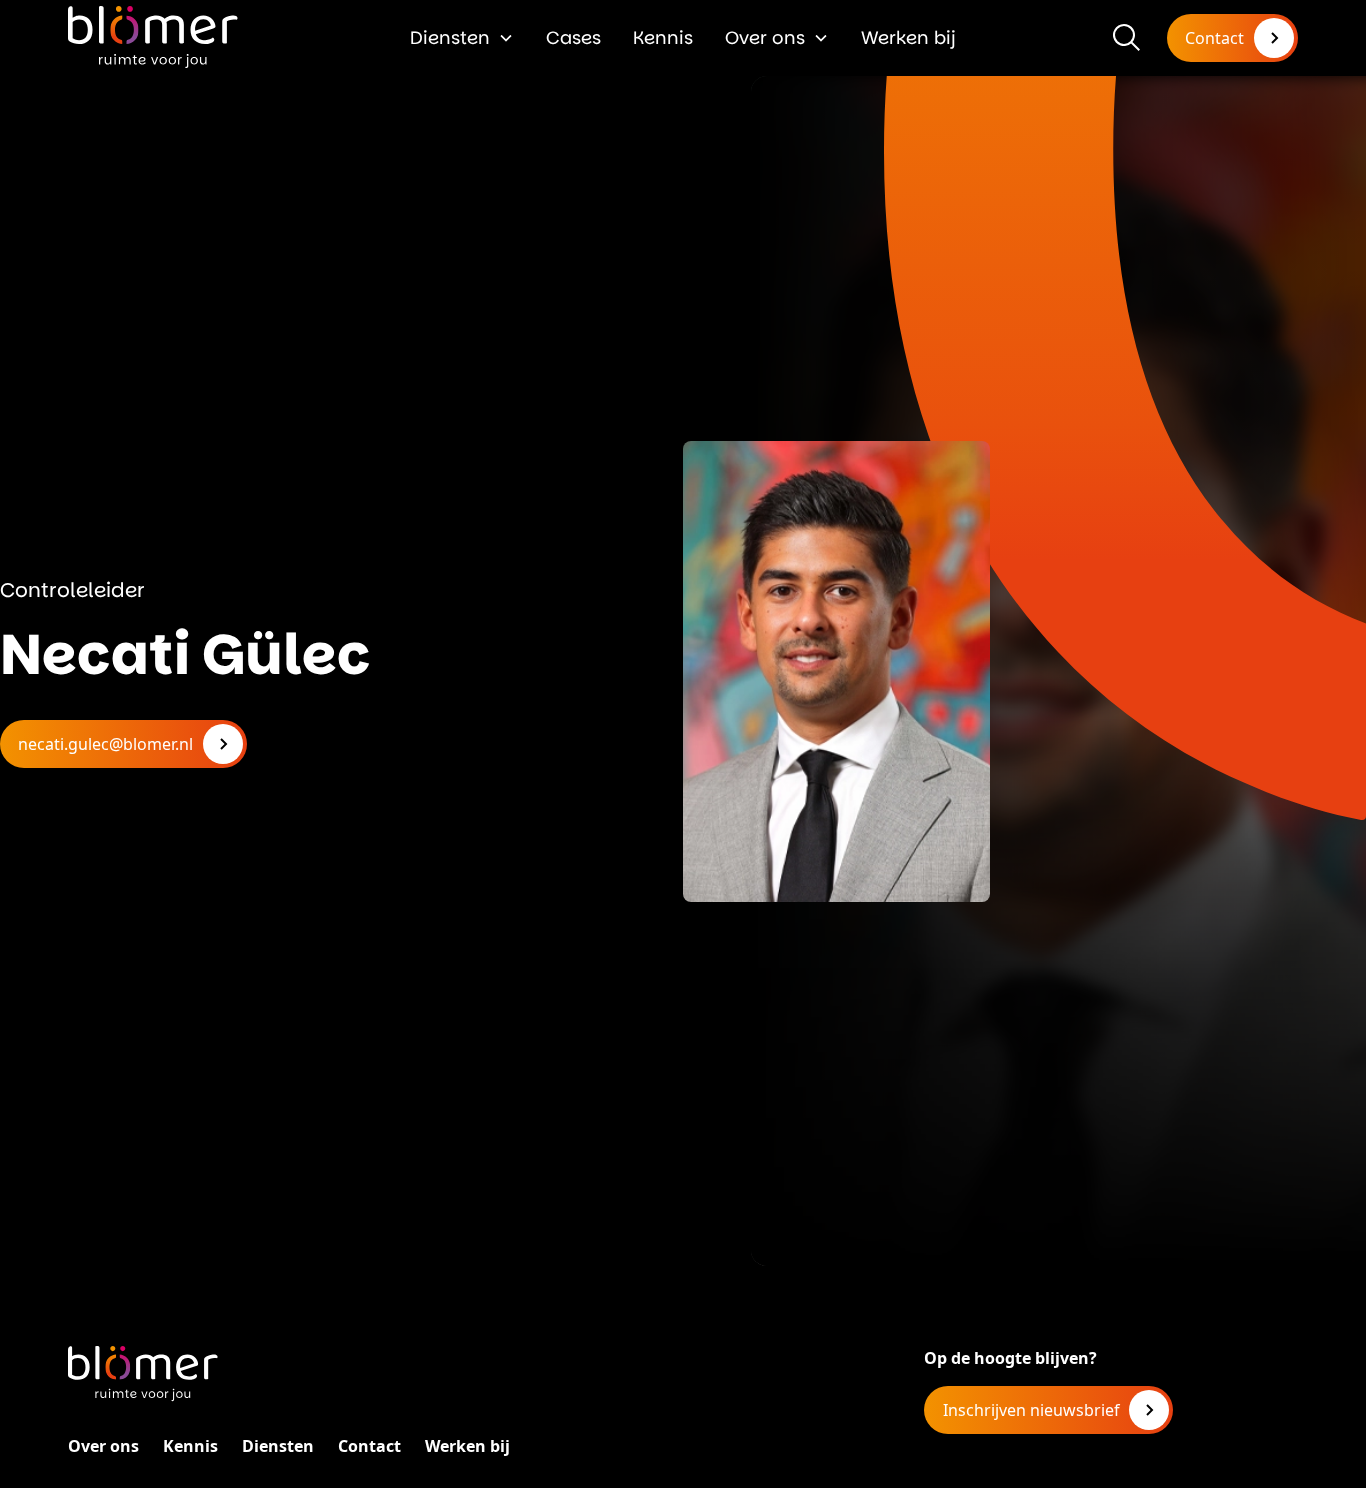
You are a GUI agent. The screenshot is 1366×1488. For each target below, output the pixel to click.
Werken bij (908, 37)
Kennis (663, 37)
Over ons (765, 37)
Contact (369, 1446)
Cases (573, 37)
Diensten (450, 37)
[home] (153, 37)
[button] (462, 37)
